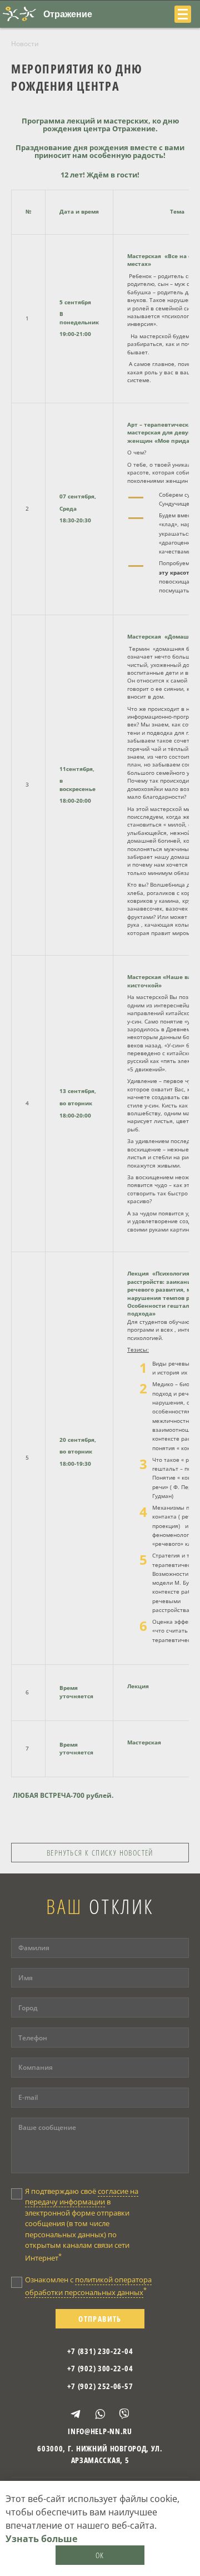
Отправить (100, 2319)
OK (100, 2555)
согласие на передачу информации (82, 2197)
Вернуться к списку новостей (100, 1853)
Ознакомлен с (88, 2286)
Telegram (76, 2414)
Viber (124, 2414)
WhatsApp (100, 2414)
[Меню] (183, 14)
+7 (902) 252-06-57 (100, 2386)
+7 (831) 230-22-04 (100, 2351)
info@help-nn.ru (100, 2431)
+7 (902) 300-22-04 (100, 2368)
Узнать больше (41, 2539)
